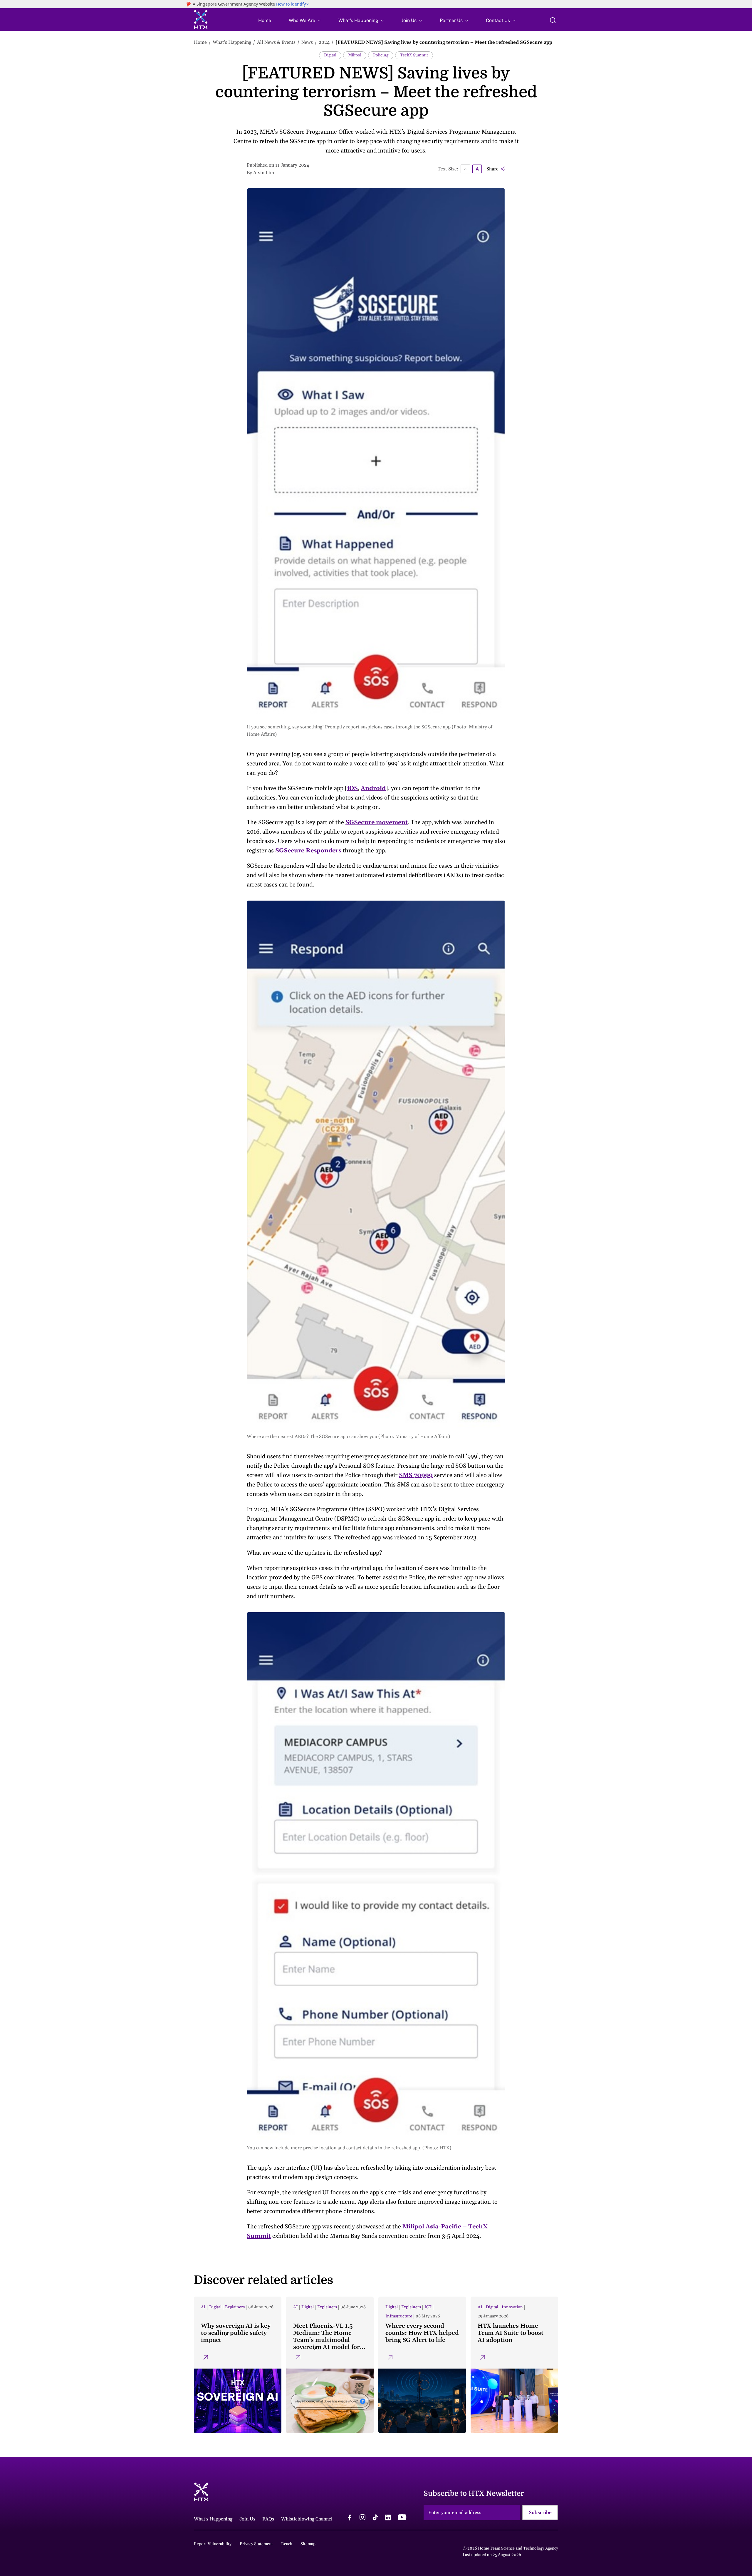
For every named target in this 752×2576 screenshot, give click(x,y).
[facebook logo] (350, 2518)
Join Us (409, 21)
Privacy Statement (256, 2544)
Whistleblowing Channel (307, 2519)
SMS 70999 (416, 1475)
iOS (352, 788)
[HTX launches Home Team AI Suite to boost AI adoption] (514, 2365)
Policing (381, 55)
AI (203, 2307)
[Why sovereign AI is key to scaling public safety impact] (238, 2365)
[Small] (465, 169)
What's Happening (358, 21)
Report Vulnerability (213, 2544)
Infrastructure (399, 2316)
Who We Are (302, 21)
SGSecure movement (377, 822)
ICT (428, 2307)
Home (265, 21)
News (307, 42)
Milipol (355, 55)
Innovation (512, 2307)
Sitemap (308, 2544)
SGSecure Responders (308, 851)
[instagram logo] (362, 2518)
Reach (287, 2544)
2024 (324, 42)
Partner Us (451, 21)
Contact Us (498, 21)
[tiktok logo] (375, 2518)
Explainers (235, 2307)
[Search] (553, 20)
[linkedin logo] (388, 2518)
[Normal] (477, 169)
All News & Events (276, 42)
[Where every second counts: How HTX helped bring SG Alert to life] (422, 2365)
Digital (330, 55)
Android (373, 788)
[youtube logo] (402, 2518)
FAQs (268, 2519)
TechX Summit (414, 55)
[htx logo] (201, 20)
